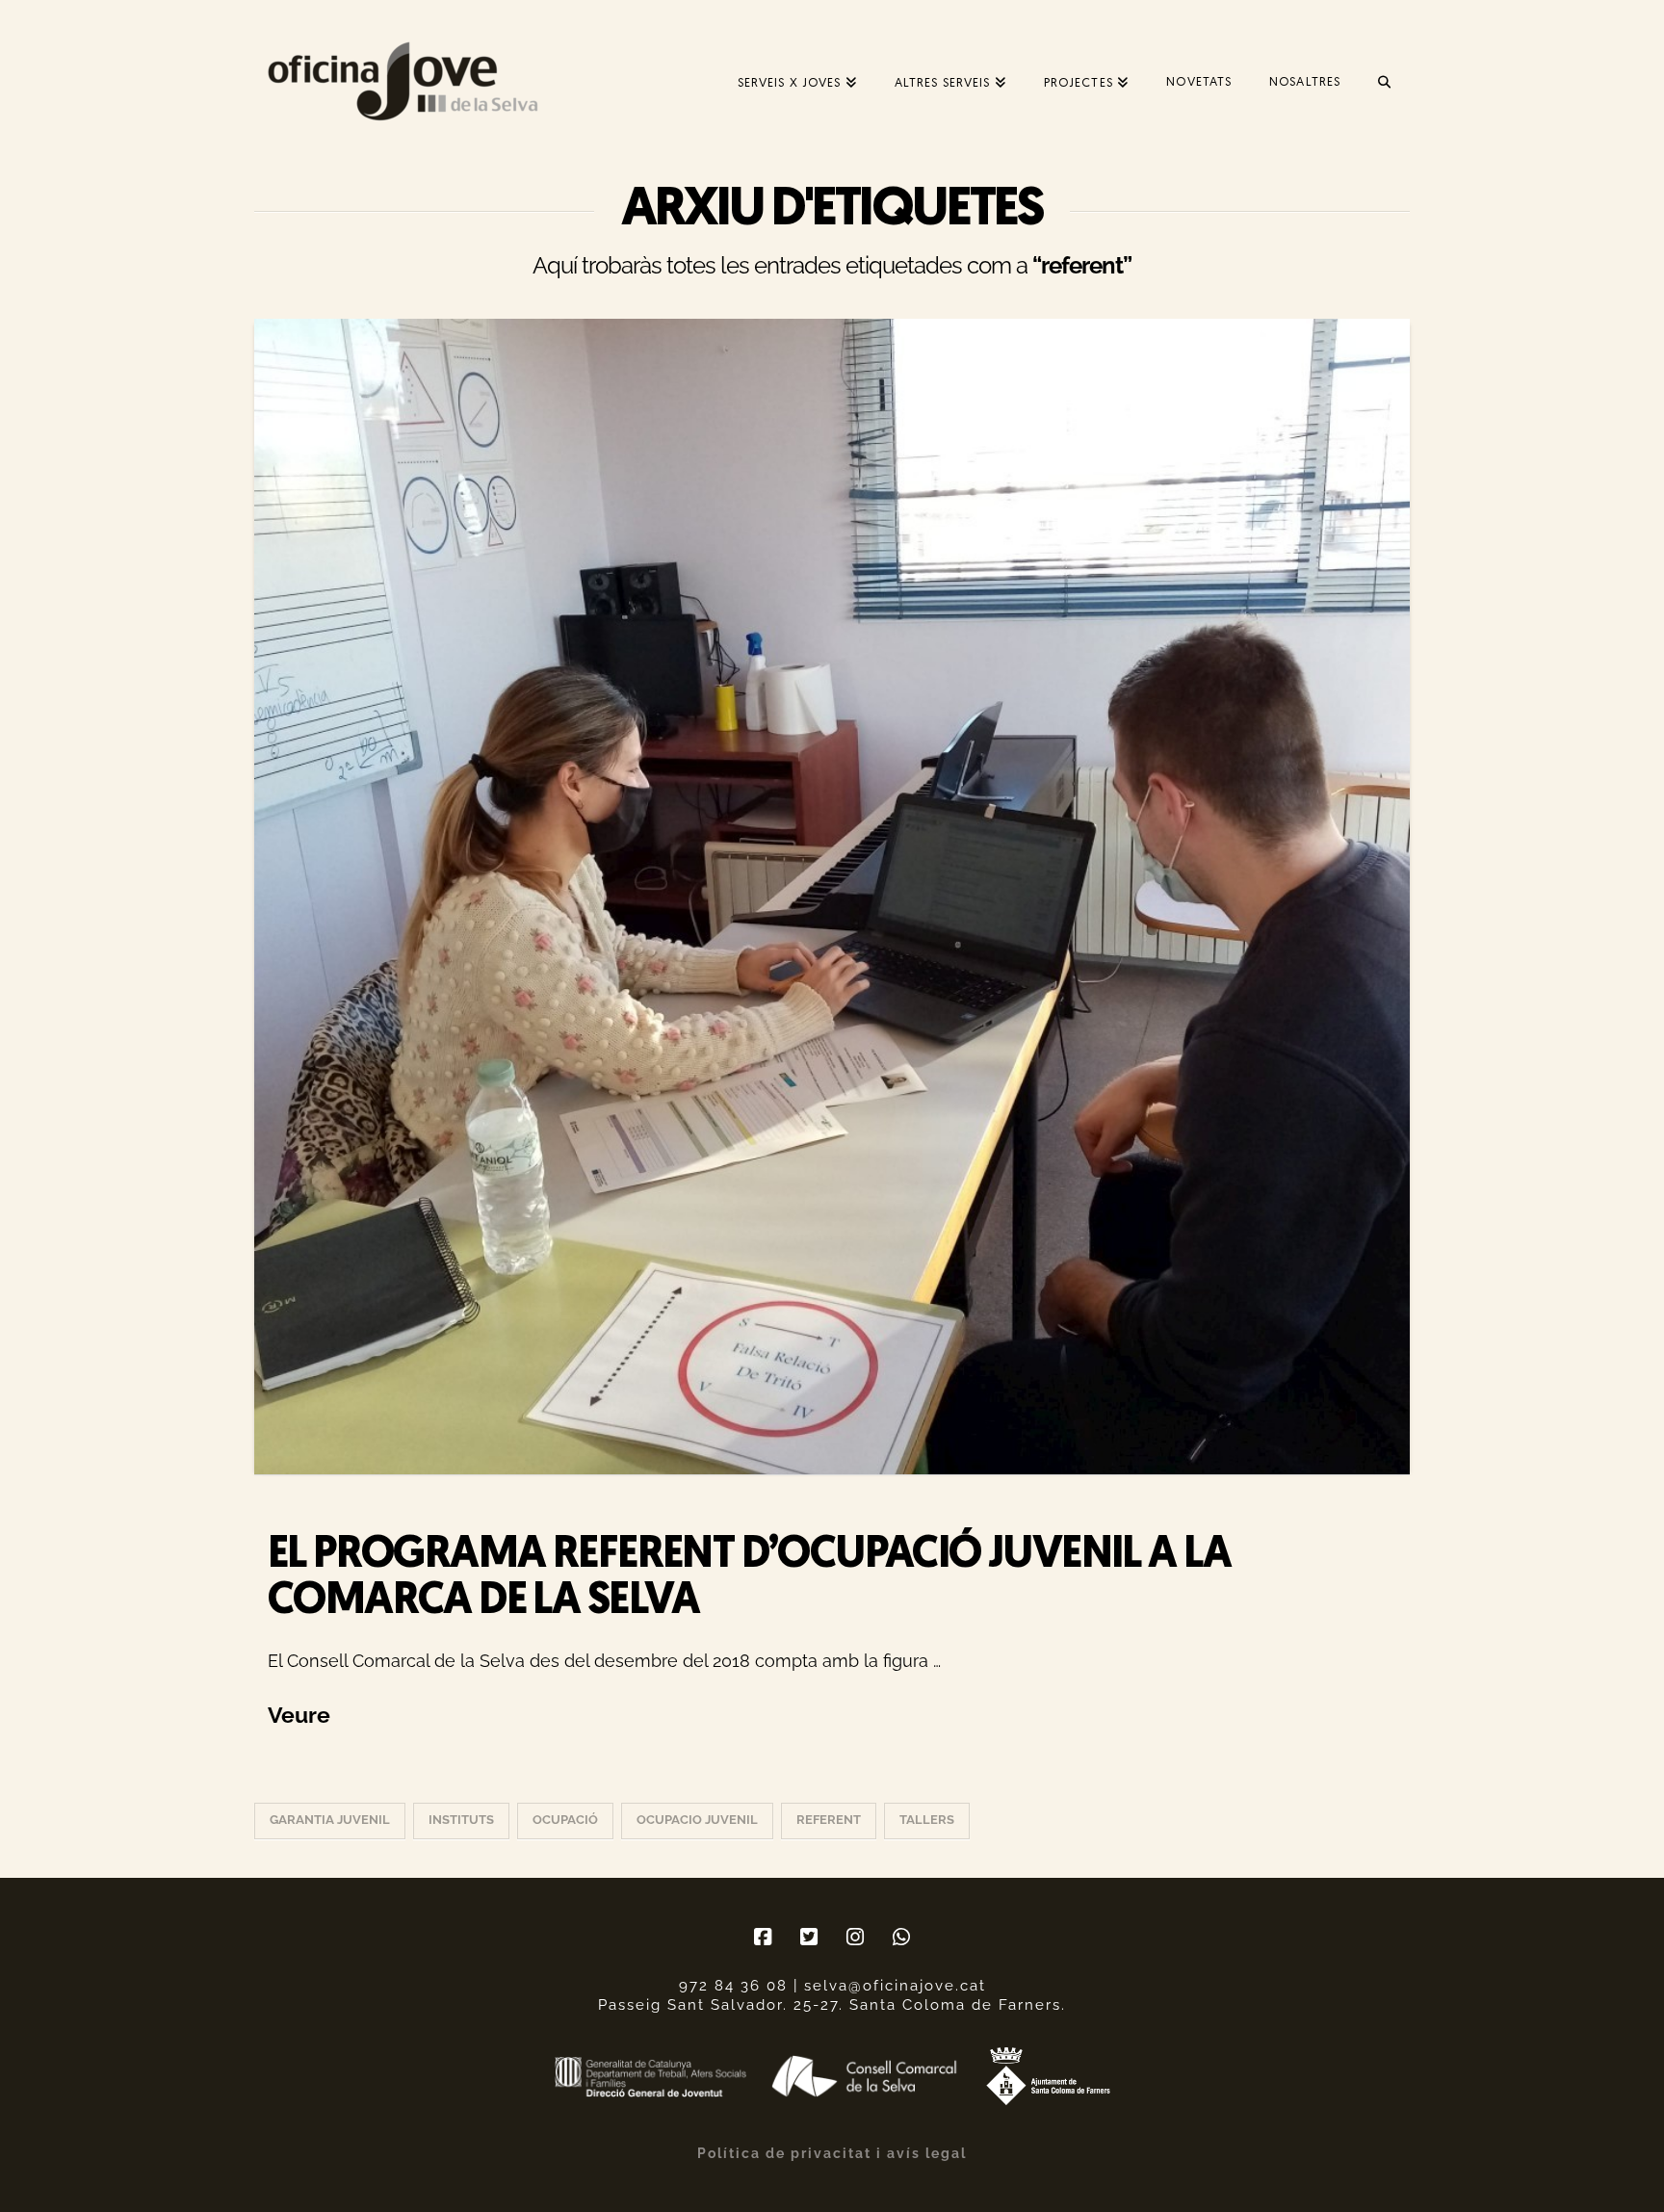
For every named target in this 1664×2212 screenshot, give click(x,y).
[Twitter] (809, 1937)
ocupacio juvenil (697, 1820)
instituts (461, 1820)
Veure (299, 1715)
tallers (927, 1820)
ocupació (565, 1820)
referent (829, 1820)
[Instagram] (855, 1937)
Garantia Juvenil (330, 1820)
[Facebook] (763, 1937)
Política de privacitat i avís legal (832, 2153)
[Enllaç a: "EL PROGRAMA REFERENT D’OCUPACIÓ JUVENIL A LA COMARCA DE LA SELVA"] (832, 897)
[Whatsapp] (901, 1937)
